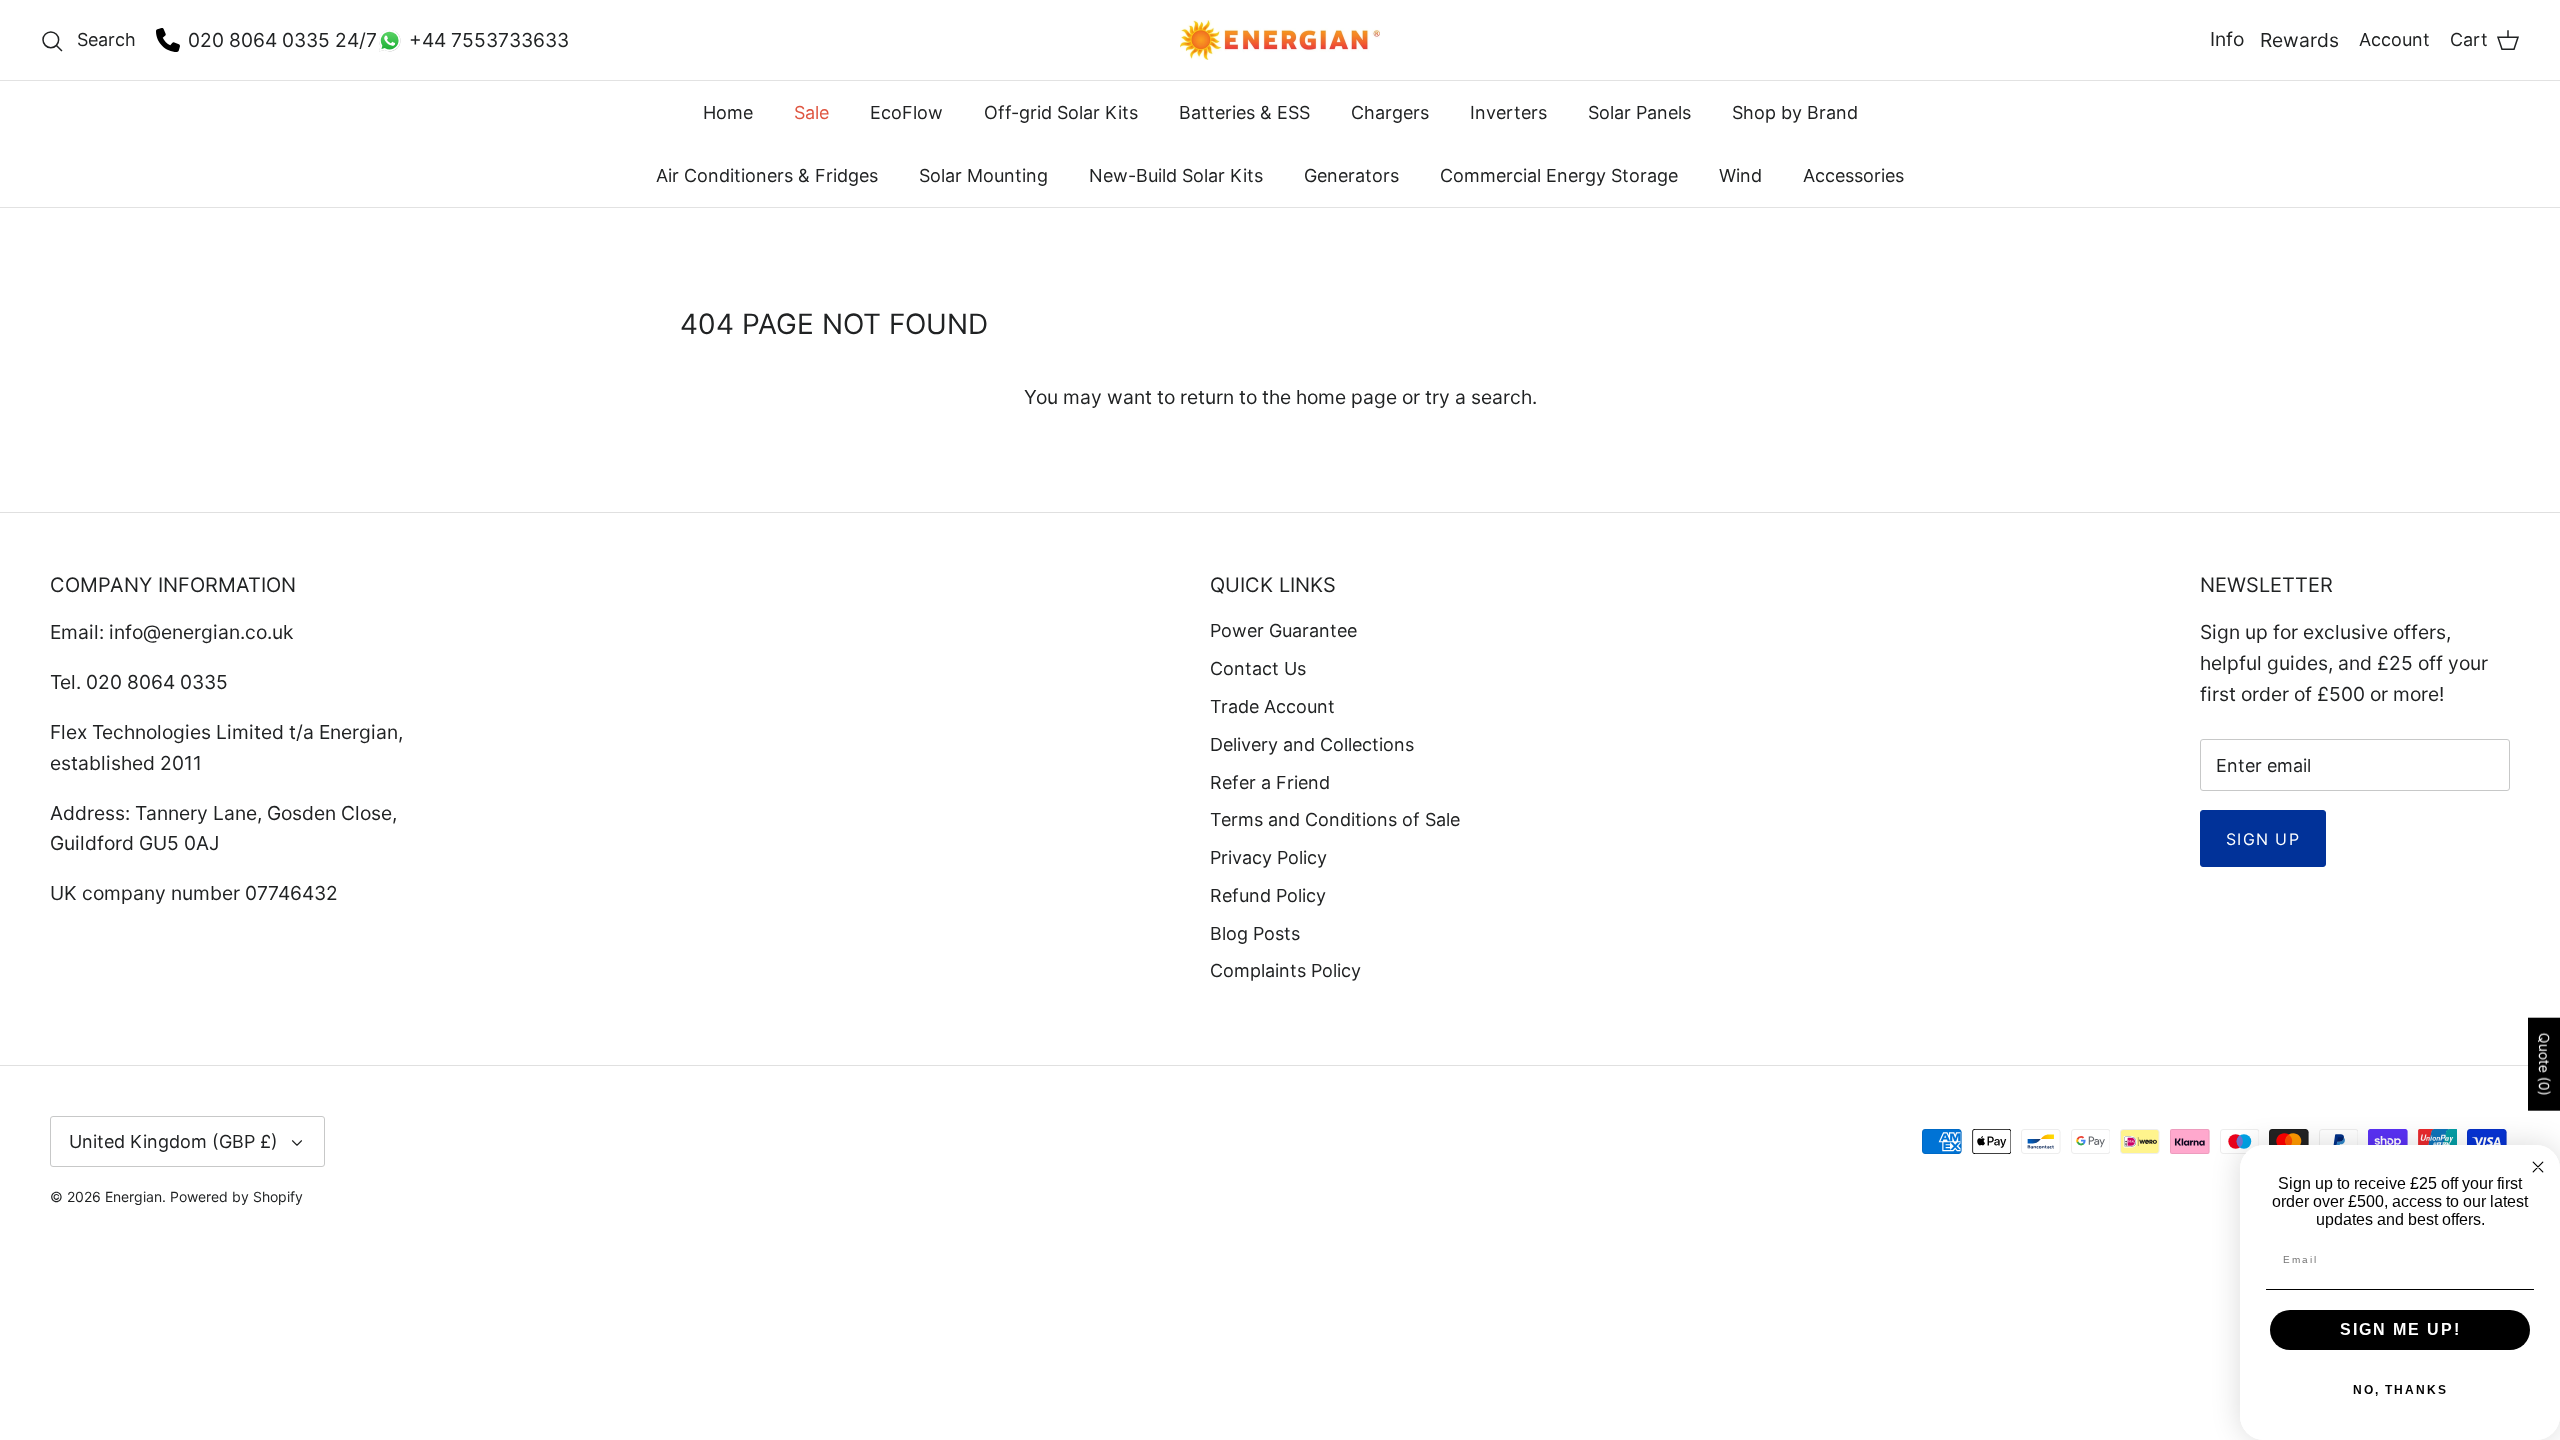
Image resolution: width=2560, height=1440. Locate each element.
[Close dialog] (2538, 1167)
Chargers (1390, 112)
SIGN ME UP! (2400, 1329)
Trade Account (1272, 706)
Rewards (2299, 40)
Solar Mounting (983, 175)
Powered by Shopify (236, 1196)
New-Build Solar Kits (1176, 175)
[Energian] (1280, 40)
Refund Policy (1268, 895)
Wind (1740, 175)
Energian (133, 1196)
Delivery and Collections (1312, 744)
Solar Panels (1639, 112)
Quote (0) (2544, 1063)
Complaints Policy (1285, 970)
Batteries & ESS (1244, 112)
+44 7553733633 (489, 40)
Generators (1351, 175)
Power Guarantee (1283, 630)
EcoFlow (906, 112)
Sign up (2263, 839)
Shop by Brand (1795, 112)
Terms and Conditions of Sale (1335, 819)
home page (1346, 397)
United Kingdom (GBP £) (173, 1141)
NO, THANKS (2400, 1390)
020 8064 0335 (259, 40)
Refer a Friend (1270, 782)
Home (728, 112)
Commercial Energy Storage (1559, 175)
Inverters (1508, 112)
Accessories (1853, 175)
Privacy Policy (1268, 857)
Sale (811, 112)
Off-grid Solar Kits (1061, 112)
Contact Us (1258, 668)
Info (2227, 39)
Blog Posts (1255, 933)
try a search (1478, 397)
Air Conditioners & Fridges (767, 175)
